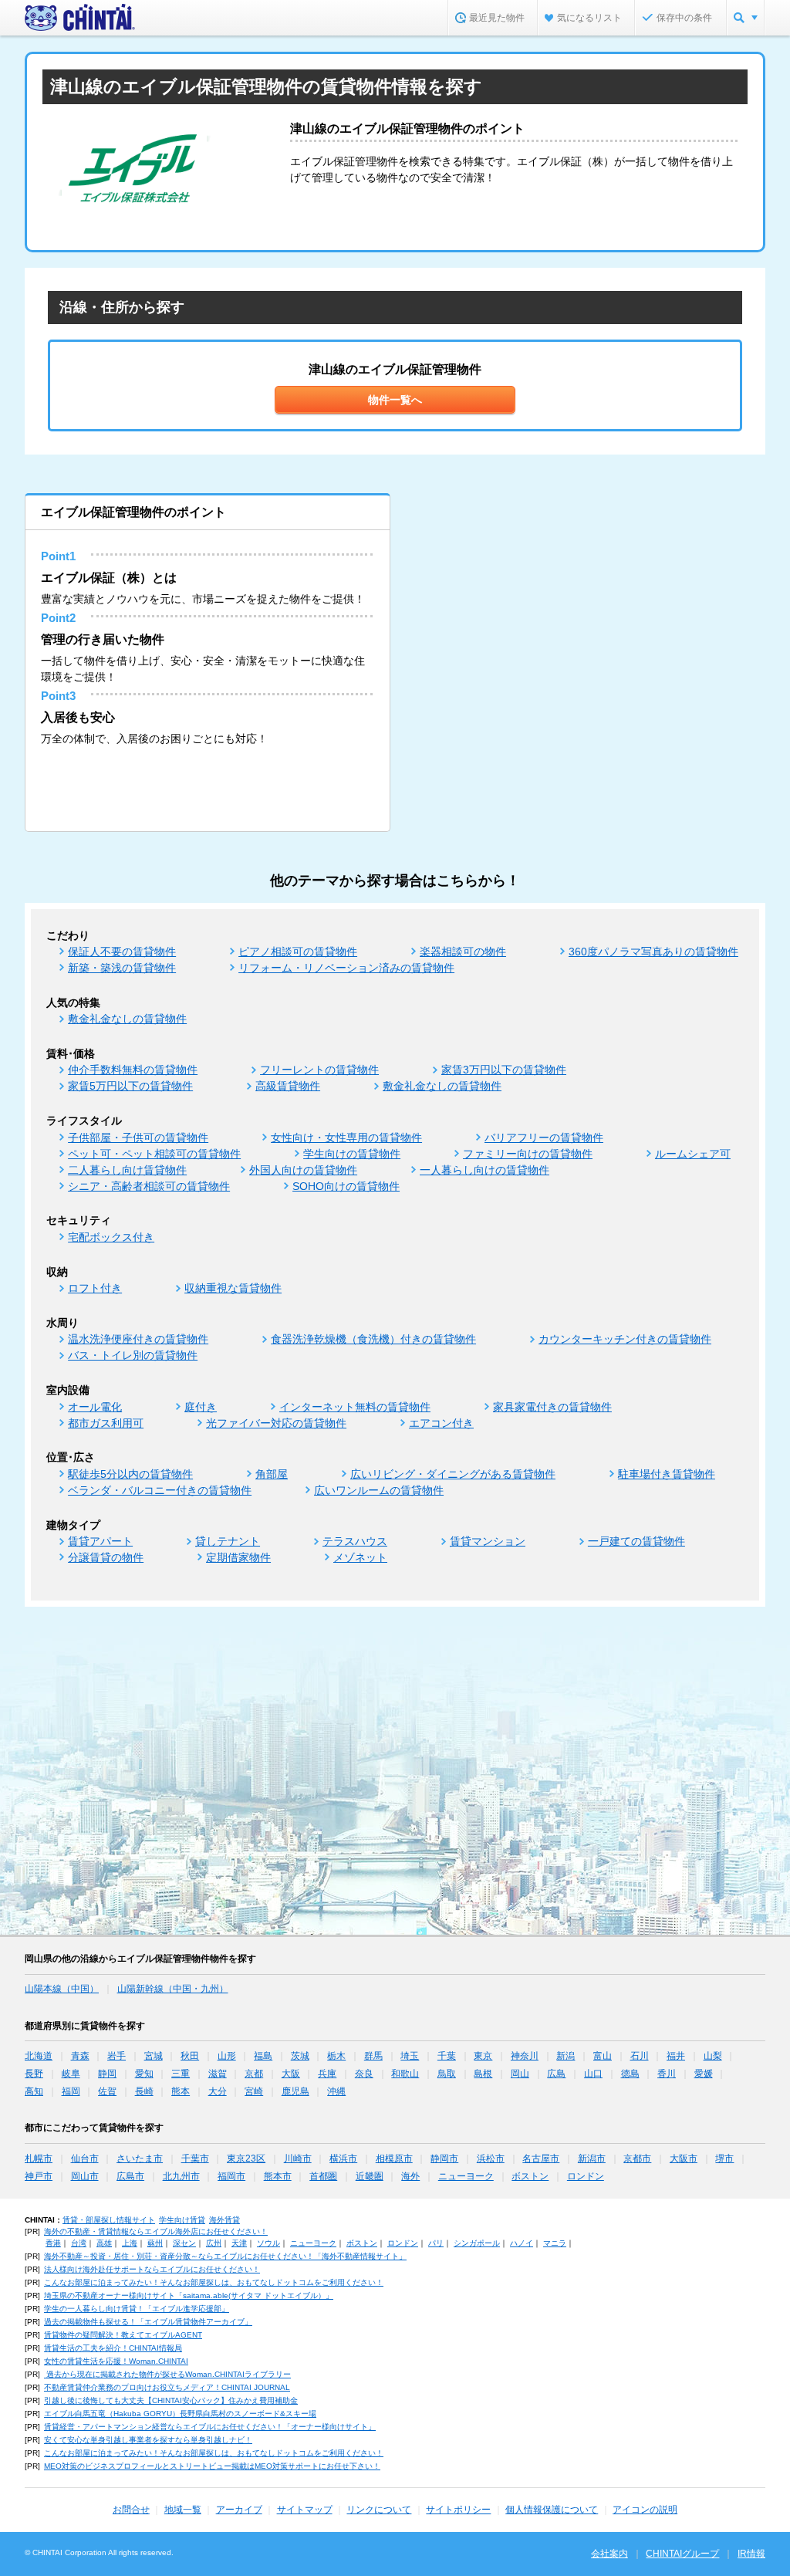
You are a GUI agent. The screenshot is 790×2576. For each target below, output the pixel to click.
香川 (667, 2074)
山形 (227, 2056)
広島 (556, 2074)
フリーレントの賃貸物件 (319, 1070)
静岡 (107, 2074)
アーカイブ (239, 2510)
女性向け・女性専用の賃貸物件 (346, 1138)
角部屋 (272, 1474)
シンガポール (477, 2243)
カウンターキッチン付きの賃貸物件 (625, 1339)
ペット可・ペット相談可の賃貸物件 (154, 1154)
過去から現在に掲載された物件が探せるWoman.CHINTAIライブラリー (167, 2374)
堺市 (724, 2158)
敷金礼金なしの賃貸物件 (127, 1019)
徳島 (630, 2074)
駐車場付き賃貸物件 (667, 1474)
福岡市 (231, 2176)
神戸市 (39, 2176)
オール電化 (95, 1407)
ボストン (530, 2176)
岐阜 (71, 2074)
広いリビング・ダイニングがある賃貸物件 (453, 1474)
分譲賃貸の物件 (106, 1557)
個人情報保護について (552, 2510)
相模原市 (394, 2158)
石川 (640, 2056)
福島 (263, 2056)
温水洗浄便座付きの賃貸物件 (138, 1339)
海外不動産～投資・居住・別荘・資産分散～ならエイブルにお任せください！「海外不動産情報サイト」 (225, 2256)
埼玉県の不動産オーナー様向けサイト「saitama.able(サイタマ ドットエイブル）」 (189, 2295)
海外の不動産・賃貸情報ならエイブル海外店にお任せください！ (156, 2231)
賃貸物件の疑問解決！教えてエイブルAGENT (123, 2335)
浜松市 (491, 2158)
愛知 (144, 2074)
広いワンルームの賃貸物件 (379, 1490)
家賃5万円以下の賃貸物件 (130, 1086)
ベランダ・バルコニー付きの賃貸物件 (160, 1490)
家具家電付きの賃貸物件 (552, 1407)
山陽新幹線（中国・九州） (173, 1989)
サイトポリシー (458, 2510)
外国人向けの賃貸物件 (303, 1170)
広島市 (130, 2176)
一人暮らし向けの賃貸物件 (484, 1170)
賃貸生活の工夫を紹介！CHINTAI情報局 (113, 2348)
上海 (130, 2243)
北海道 (39, 2056)
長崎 (144, 2091)
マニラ (555, 2243)
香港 (53, 2243)
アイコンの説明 (645, 2510)
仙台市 (85, 2158)
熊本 (181, 2091)
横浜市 (343, 2158)
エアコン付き (441, 1423)
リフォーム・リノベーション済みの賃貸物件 (346, 968)
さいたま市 (140, 2158)
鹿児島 (295, 2091)
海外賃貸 (225, 2220)
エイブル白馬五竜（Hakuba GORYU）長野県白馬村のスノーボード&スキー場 (180, 2414)
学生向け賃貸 (182, 2220)
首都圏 (323, 2176)
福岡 (71, 2091)
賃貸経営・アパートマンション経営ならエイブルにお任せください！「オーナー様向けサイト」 (210, 2427)
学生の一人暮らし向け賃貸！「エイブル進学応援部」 (137, 2309)
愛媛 (704, 2074)
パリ (436, 2243)
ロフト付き (95, 1288)
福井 (676, 2056)
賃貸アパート (100, 1541)
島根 (483, 2074)
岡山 (520, 2074)
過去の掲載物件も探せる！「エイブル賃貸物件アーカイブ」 (148, 2322)
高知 (34, 2091)
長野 (34, 2074)
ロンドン (586, 2176)
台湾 (79, 2243)
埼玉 (410, 2056)
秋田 (190, 2056)
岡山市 (85, 2176)
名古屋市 (541, 2158)
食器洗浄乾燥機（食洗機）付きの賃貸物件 (373, 1339)
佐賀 (107, 2091)
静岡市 (444, 2158)
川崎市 (298, 2158)
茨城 (300, 2056)
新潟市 (592, 2158)
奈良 (364, 2074)
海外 (410, 2176)
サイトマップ (305, 2510)
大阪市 (684, 2158)
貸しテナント (228, 1541)
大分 (218, 2091)
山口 (593, 2074)
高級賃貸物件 (288, 1086)
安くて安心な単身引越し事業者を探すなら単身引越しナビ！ (148, 2440)
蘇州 (155, 2243)
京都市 (637, 2158)
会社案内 (609, 2554)
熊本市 (278, 2176)
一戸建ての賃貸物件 (636, 1541)
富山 (603, 2056)
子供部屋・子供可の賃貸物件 (138, 1138)
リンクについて (379, 2510)
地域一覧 (183, 2510)
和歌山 (405, 2074)
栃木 (336, 2056)
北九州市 (181, 2176)
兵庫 (327, 2074)
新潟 (565, 2056)
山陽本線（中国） (62, 1989)
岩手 (116, 2056)
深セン (184, 2243)
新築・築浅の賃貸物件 (122, 968)
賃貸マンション (488, 1541)
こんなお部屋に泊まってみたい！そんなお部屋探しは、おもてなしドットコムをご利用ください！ (214, 2282)
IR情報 (751, 2554)
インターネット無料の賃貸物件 (355, 1407)
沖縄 (336, 2091)
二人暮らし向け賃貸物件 (127, 1170)
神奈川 (525, 2056)
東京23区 (246, 2158)
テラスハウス (355, 1541)
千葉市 (195, 2158)
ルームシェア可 (693, 1154)
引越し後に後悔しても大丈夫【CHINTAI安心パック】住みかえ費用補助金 (171, 2400)
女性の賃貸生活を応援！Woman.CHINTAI (116, 2361)
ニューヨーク (466, 2176)
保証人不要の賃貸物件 (122, 952)
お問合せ (131, 2510)
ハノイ (522, 2243)
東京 (483, 2056)
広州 (214, 2243)
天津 (239, 2243)
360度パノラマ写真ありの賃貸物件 (653, 952)
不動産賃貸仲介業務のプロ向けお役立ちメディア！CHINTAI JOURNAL (167, 2387)
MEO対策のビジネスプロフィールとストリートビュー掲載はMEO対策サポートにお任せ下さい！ (212, 2466)
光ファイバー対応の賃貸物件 (276, 1423)
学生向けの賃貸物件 (352, 1154)
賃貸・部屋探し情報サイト (109, 2220)
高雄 (104, 2243)
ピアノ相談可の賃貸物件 (298, 952)
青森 (80, 2056)
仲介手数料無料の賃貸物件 (133, 1070)
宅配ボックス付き (111, 1237)
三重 (181, 2074)
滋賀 (218, 2074)
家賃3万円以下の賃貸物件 (504, 1070)
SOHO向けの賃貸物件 (346, 1186)
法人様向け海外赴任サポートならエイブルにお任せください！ (152, 2269)
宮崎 (254, 2091)
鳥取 (447, 2074)
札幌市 (39, 2158)
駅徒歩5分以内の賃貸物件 (130, 1474)
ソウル (268, 2243)
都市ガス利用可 (106, 1423)
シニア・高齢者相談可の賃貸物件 (149, 1186)
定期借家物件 (238, 1557)
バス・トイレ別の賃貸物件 (133, 1355)
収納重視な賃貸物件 (233, 1288)
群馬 (373, 2056)
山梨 (713, 2056)
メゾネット (360, 1557)
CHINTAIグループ (682, 2554)
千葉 (447, 2056)
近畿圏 (370, 2176)
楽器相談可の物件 (463, 952)
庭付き (201, 1407)
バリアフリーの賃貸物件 (544, 1138)
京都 (254, 2074)
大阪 (291, 2074)
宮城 (154, 2056)
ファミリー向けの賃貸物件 (528, 1154)
